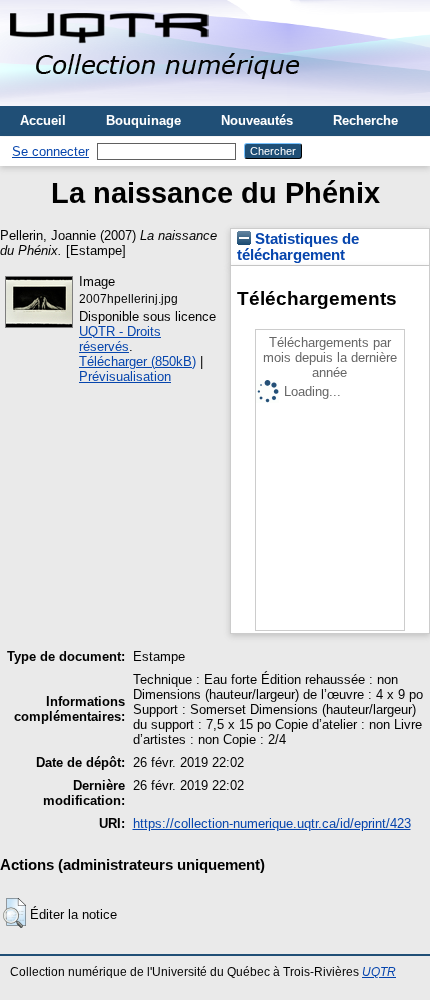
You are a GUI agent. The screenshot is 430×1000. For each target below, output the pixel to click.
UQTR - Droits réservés (120, 339)
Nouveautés (257, 120)
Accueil (43, 120)
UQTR (379, 972)
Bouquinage (143, 120)
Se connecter (50, 151)
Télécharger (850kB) (137, 361)
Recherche (365, 120)
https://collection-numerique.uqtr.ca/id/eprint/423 (272, 823)
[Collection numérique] (157, 98)
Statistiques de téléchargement (298, 247)
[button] (14, 913)
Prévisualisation (125, 376)
